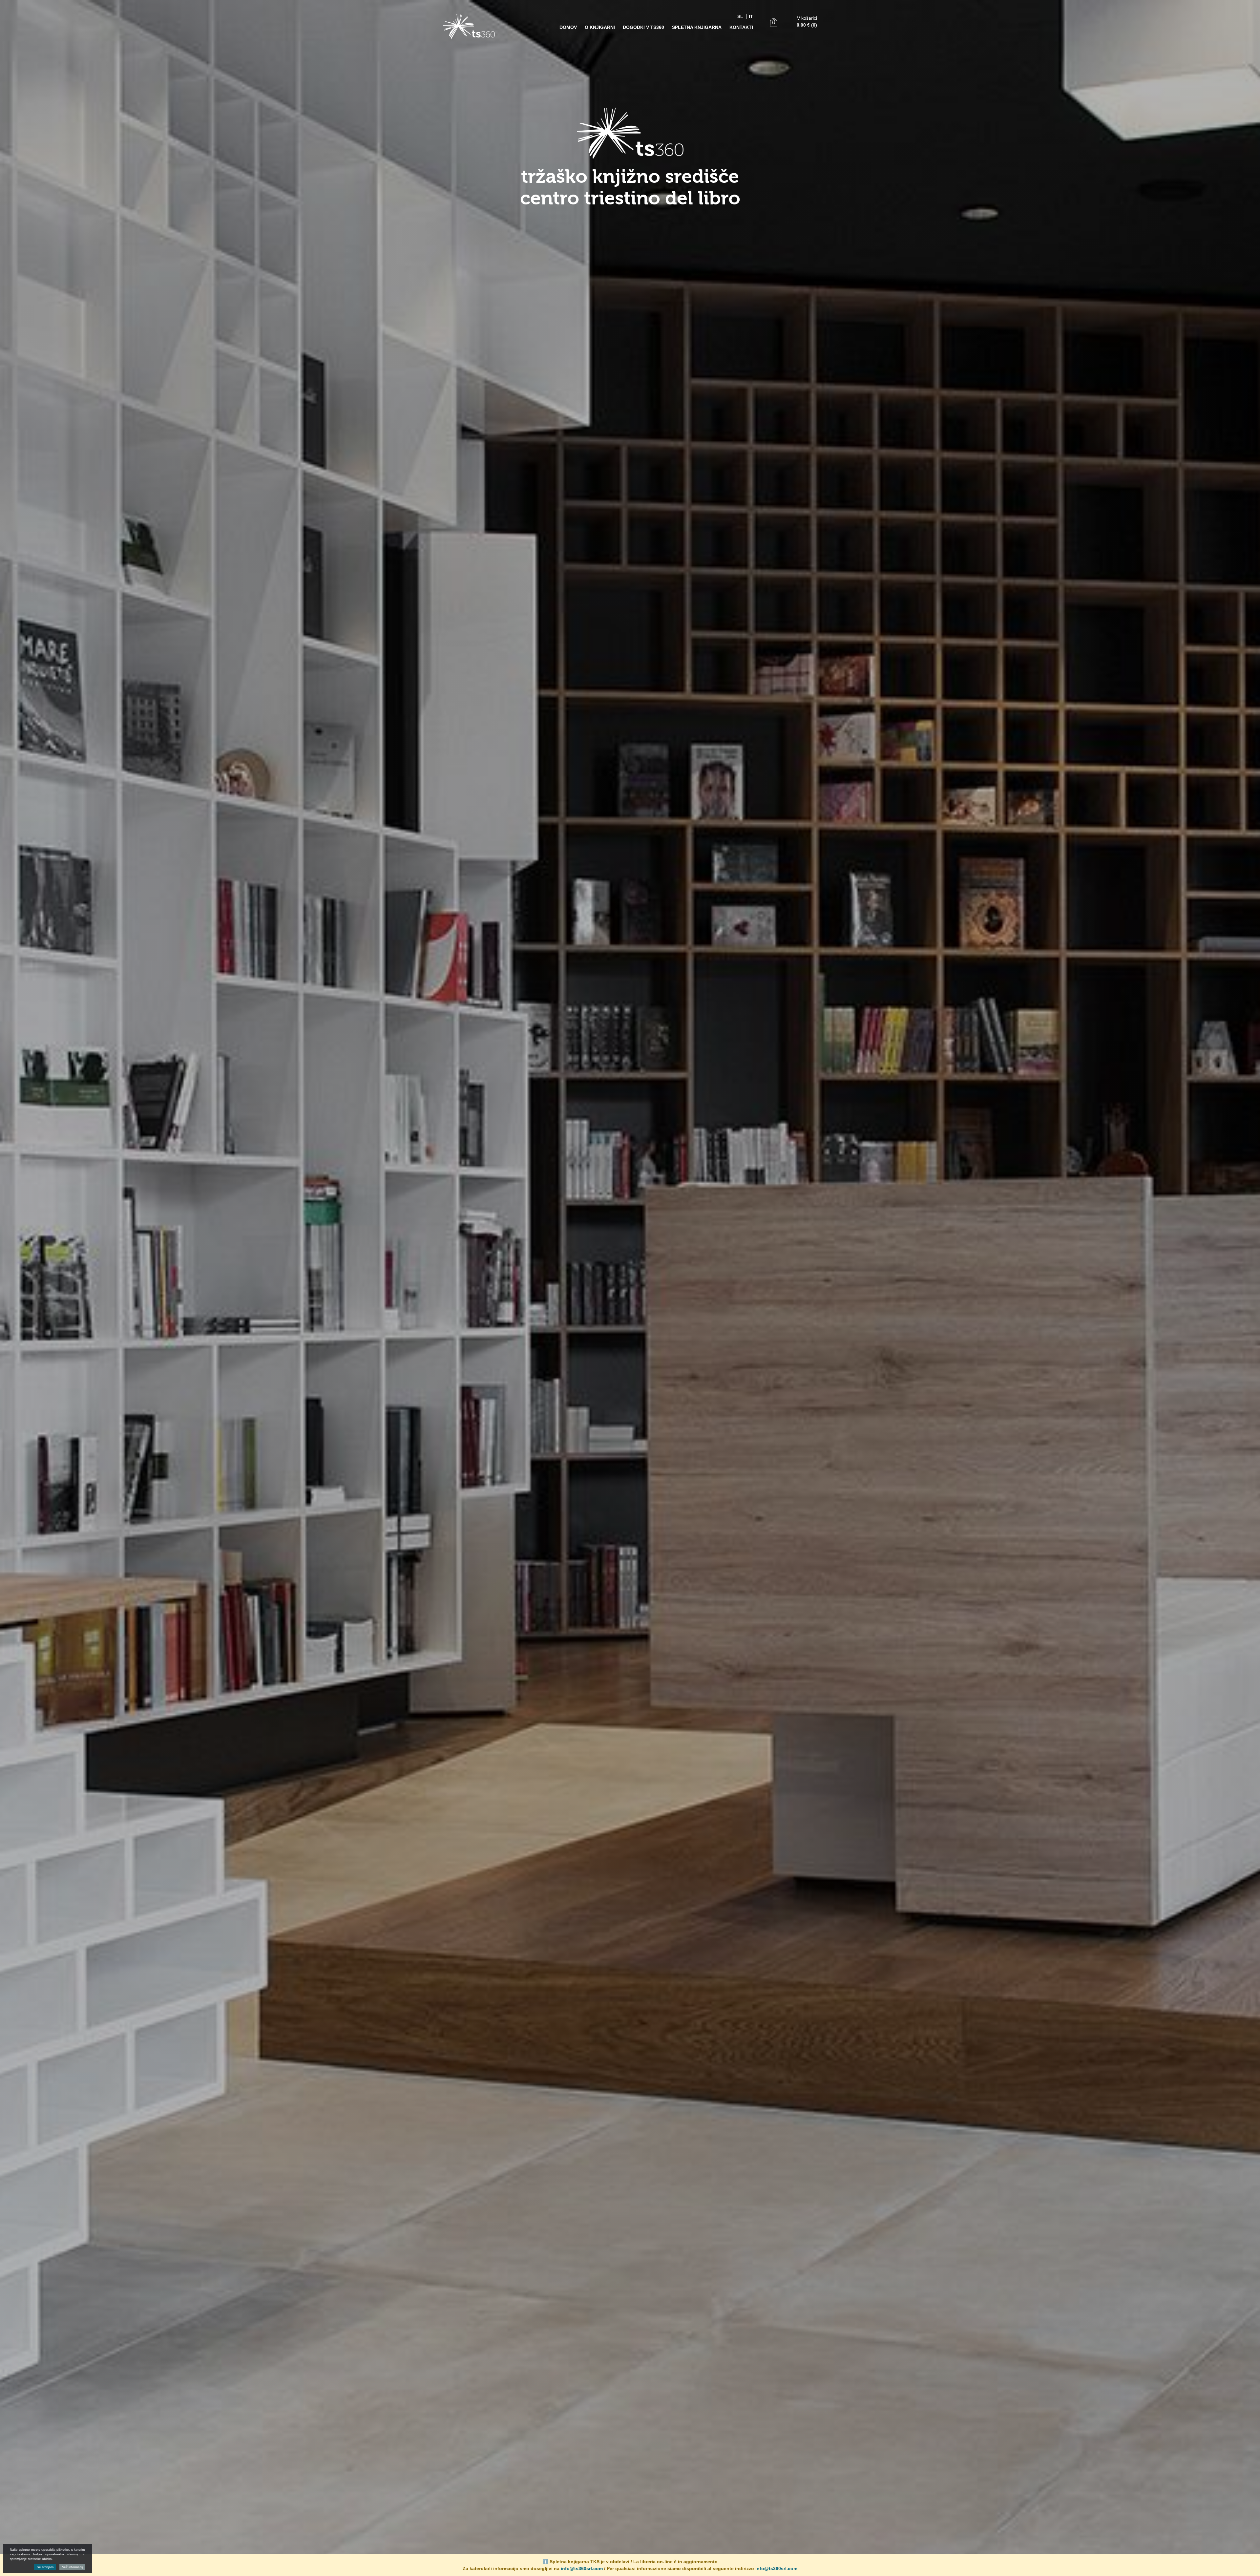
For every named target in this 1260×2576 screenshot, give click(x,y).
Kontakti (741, 27)
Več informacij (72, 2567)
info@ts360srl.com (582, 2568)
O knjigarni (600, 27)
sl (740, 16)
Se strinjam (45, 2567)
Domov (568, 27)
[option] (630, 1288)
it (751, 16)
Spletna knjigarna (697, 27)
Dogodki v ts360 (643, 27)
